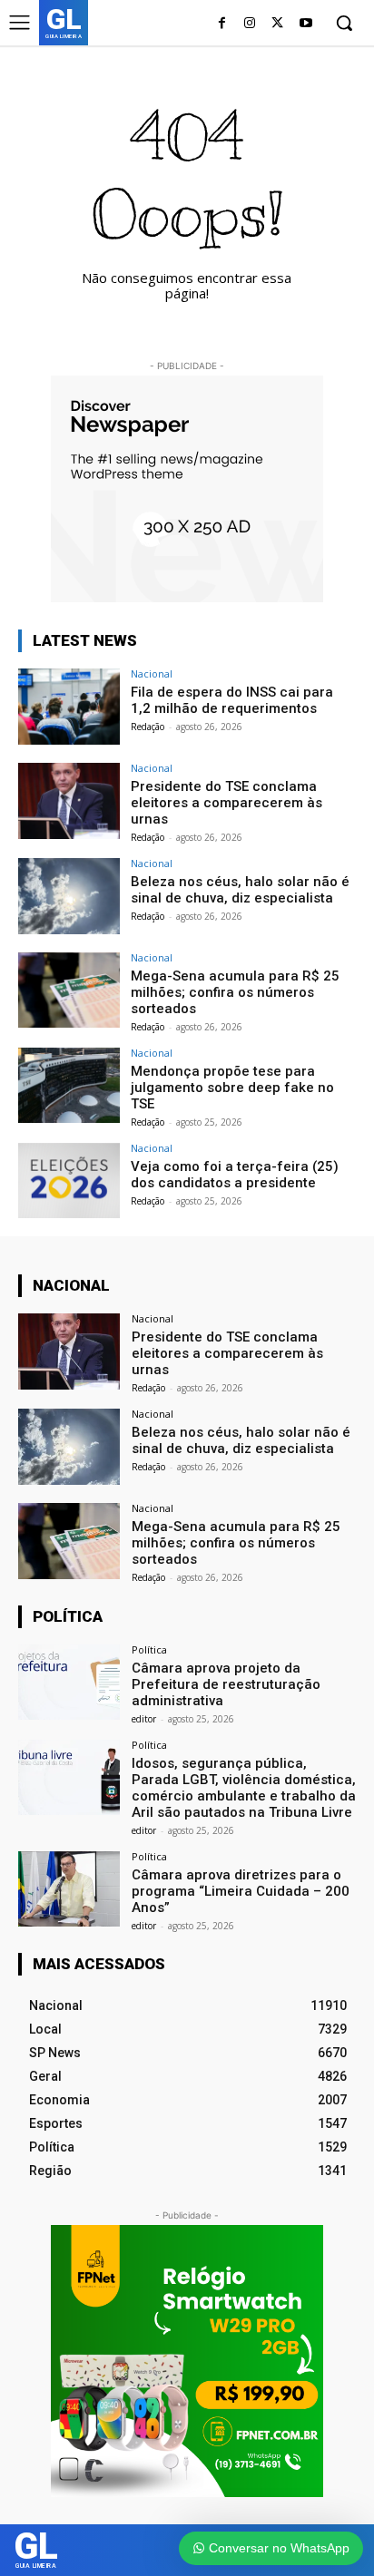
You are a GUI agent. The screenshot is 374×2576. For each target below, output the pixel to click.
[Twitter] (277, 24)
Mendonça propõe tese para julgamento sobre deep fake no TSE (232, 1088)
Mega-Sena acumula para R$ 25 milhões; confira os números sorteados (235, 992)
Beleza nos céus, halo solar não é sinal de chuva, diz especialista (240, 890)
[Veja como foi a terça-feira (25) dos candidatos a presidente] (69, 1181)
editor (144, 1719)
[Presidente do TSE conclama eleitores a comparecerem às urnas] (69, 801)
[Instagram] (250, 24)
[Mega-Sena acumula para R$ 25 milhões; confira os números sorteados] (69, 990)
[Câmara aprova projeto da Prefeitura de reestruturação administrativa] (69, 1683)
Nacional (152, 673)
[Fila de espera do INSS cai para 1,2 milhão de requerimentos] (69, 707)
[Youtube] (305, 24)
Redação (148, 727)
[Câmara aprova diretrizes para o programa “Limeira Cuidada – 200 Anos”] (69, 1889)
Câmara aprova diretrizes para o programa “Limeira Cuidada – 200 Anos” (241, 1891)
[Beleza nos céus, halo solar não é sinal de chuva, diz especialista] (69, 896)
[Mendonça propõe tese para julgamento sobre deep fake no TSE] (69, 1086)
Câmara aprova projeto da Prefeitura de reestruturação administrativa (226, 1684)
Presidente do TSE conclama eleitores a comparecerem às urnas (226, 803)
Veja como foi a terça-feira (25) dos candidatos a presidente (235, 1175)
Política (149, 1649)
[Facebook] (222, 24)
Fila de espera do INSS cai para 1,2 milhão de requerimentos (232, 700)
